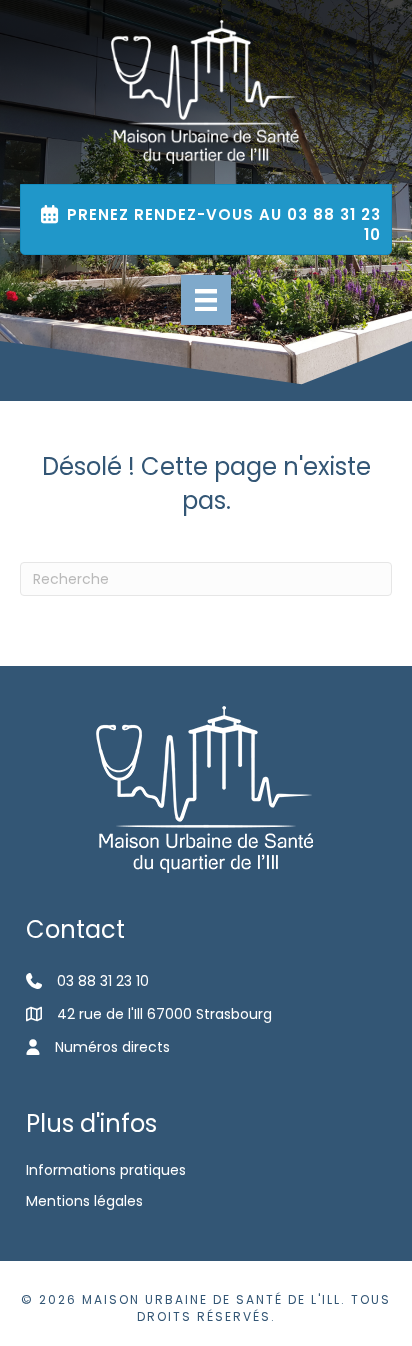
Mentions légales (84, 1201)
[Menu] (206, 300)
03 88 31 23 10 (103, 981)
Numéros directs (112, 1047)
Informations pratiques (106, 1170)
